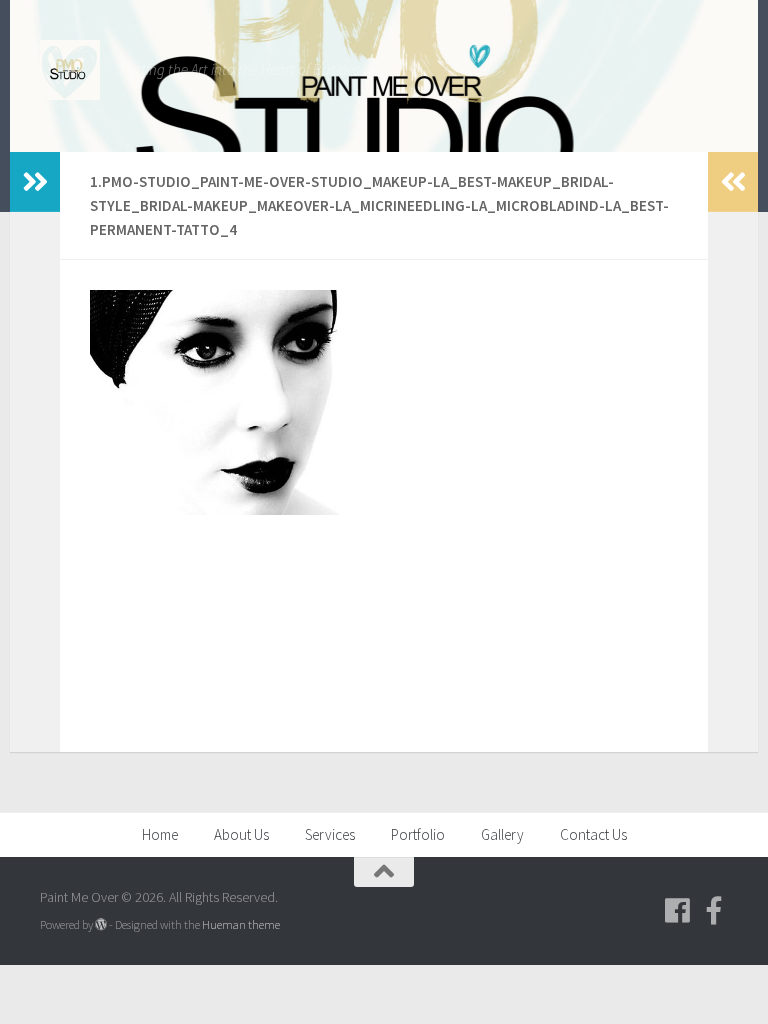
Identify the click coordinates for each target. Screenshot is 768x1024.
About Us (241, 834)
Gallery (502, 834)
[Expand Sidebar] (35, 182)
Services (330, 834)
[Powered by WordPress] (101, 925)
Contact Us (593, 834)
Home (160, 834)
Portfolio (418, 834)
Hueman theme (241, 924)
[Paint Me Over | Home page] (70, 70)
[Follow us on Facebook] (678, 911)
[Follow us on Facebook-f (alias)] (714, 911)
